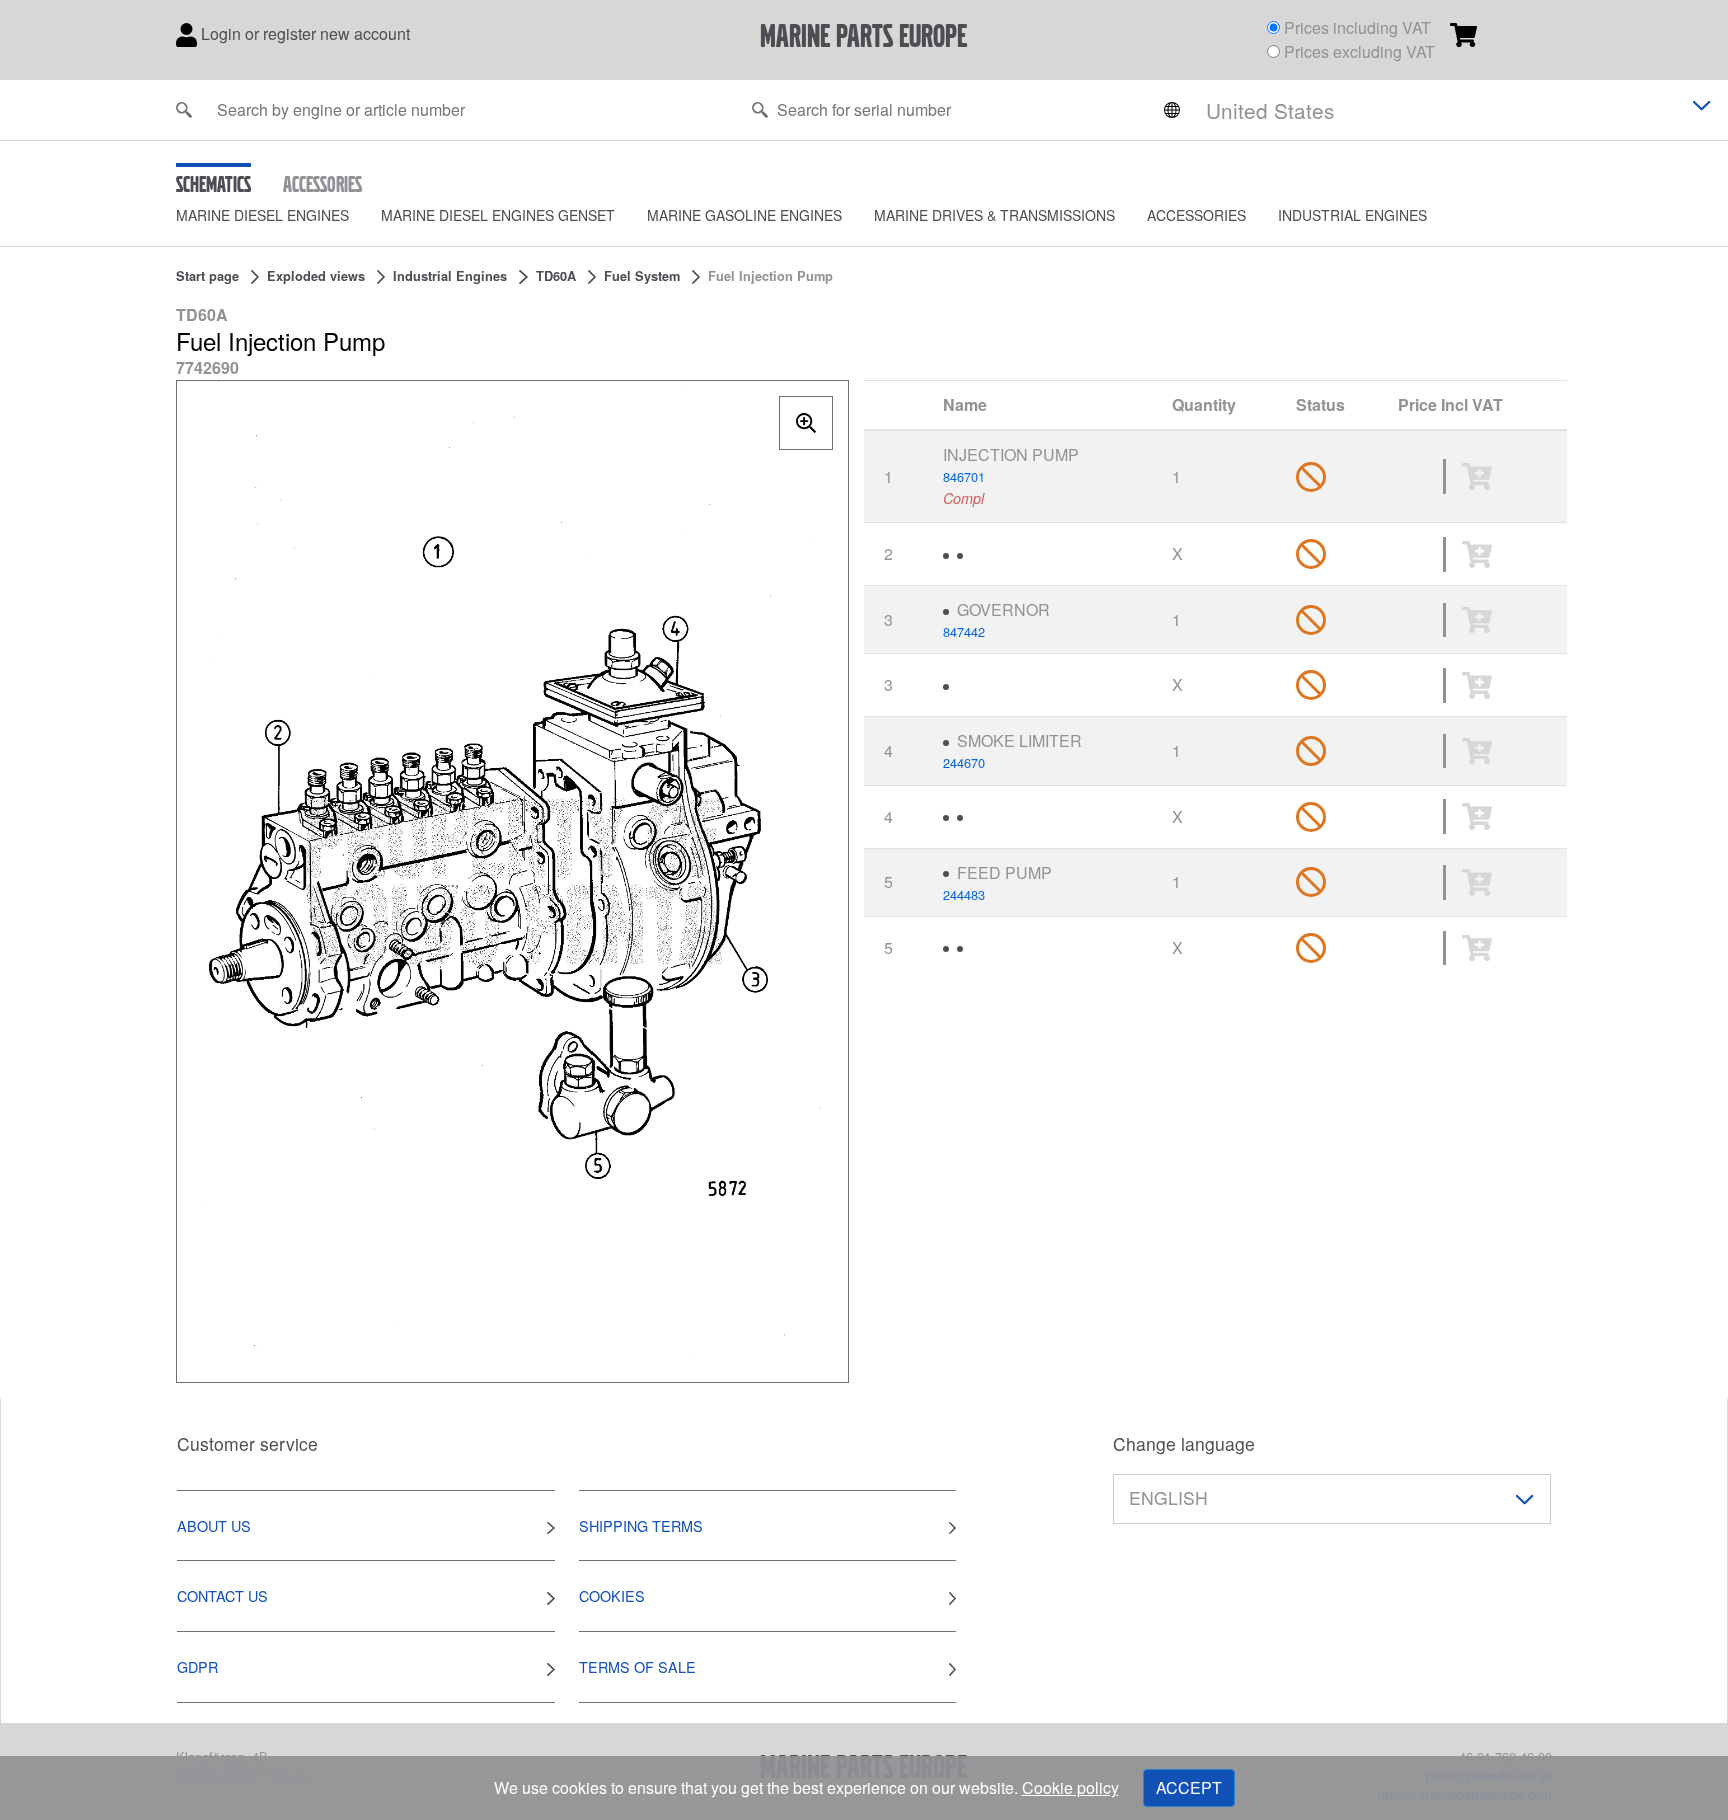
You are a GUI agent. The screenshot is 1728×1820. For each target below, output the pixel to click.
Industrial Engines (1352, 215)
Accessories (1196, 215)
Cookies (612, 1595)
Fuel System (642, 276)
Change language (1184, 1443)
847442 (964, 631)
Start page (207, 276)
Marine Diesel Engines (262, 215)
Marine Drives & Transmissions (994, 215)
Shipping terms (641, 1525)
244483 (964, 894)
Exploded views (316, 276)
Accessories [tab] (322, 183)
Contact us (222, 1595)
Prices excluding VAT (1359, 51)
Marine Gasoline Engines (744, 215)
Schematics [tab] (213, 183)
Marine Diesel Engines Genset (498, 215)
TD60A (556, 276)
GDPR (197, 1666)
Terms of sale (637, 1666)
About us (214, 1525)
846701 (964, 476)
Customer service (247, 1443)
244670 (964, 762)
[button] (278, 215)
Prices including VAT (1357, 27)
